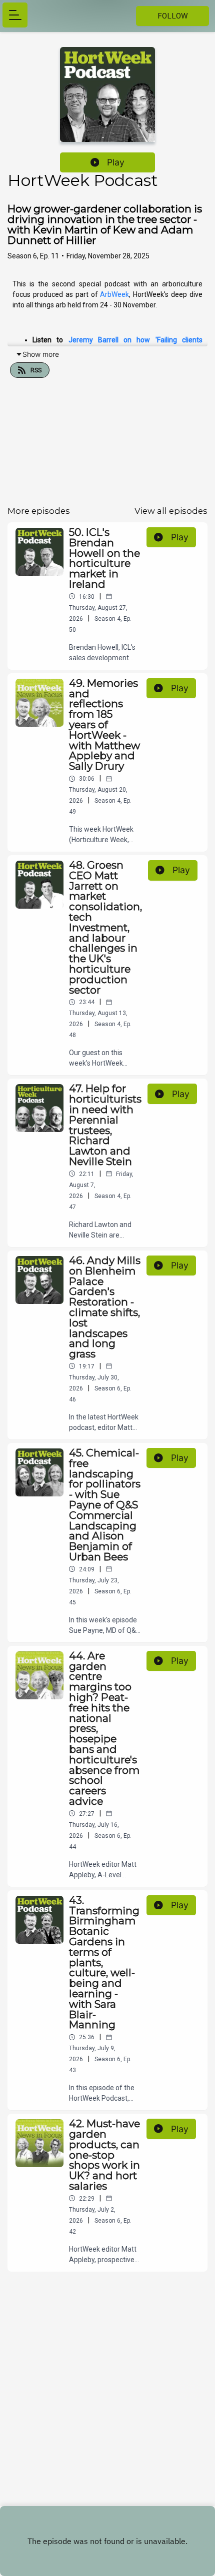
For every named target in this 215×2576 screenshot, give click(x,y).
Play (116, 162)
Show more (41, 354)
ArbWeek (114, 294)
